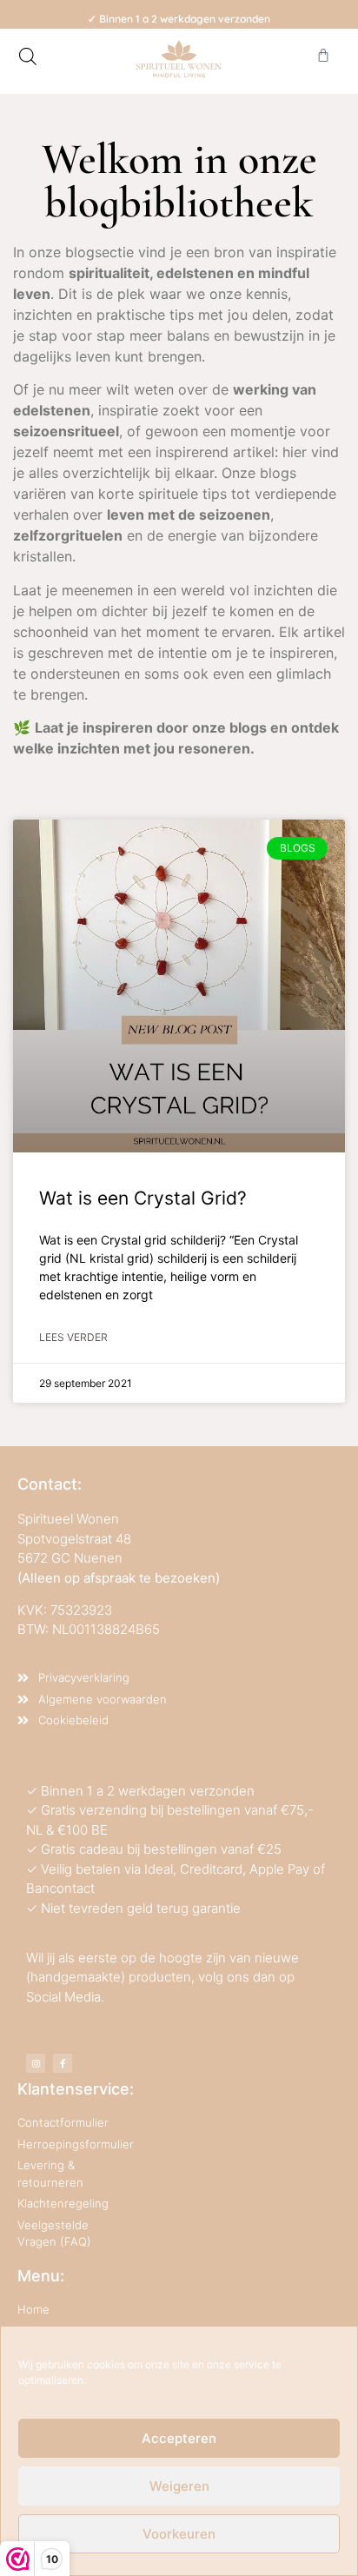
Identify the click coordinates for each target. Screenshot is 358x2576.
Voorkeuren (179, 2534)
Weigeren (179, 2486)
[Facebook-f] (63, 2063)
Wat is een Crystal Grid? (143, 1198)
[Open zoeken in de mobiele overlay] (28, 56)
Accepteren (179, 2438)
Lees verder (73, 1337)
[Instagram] (36, 2063)
